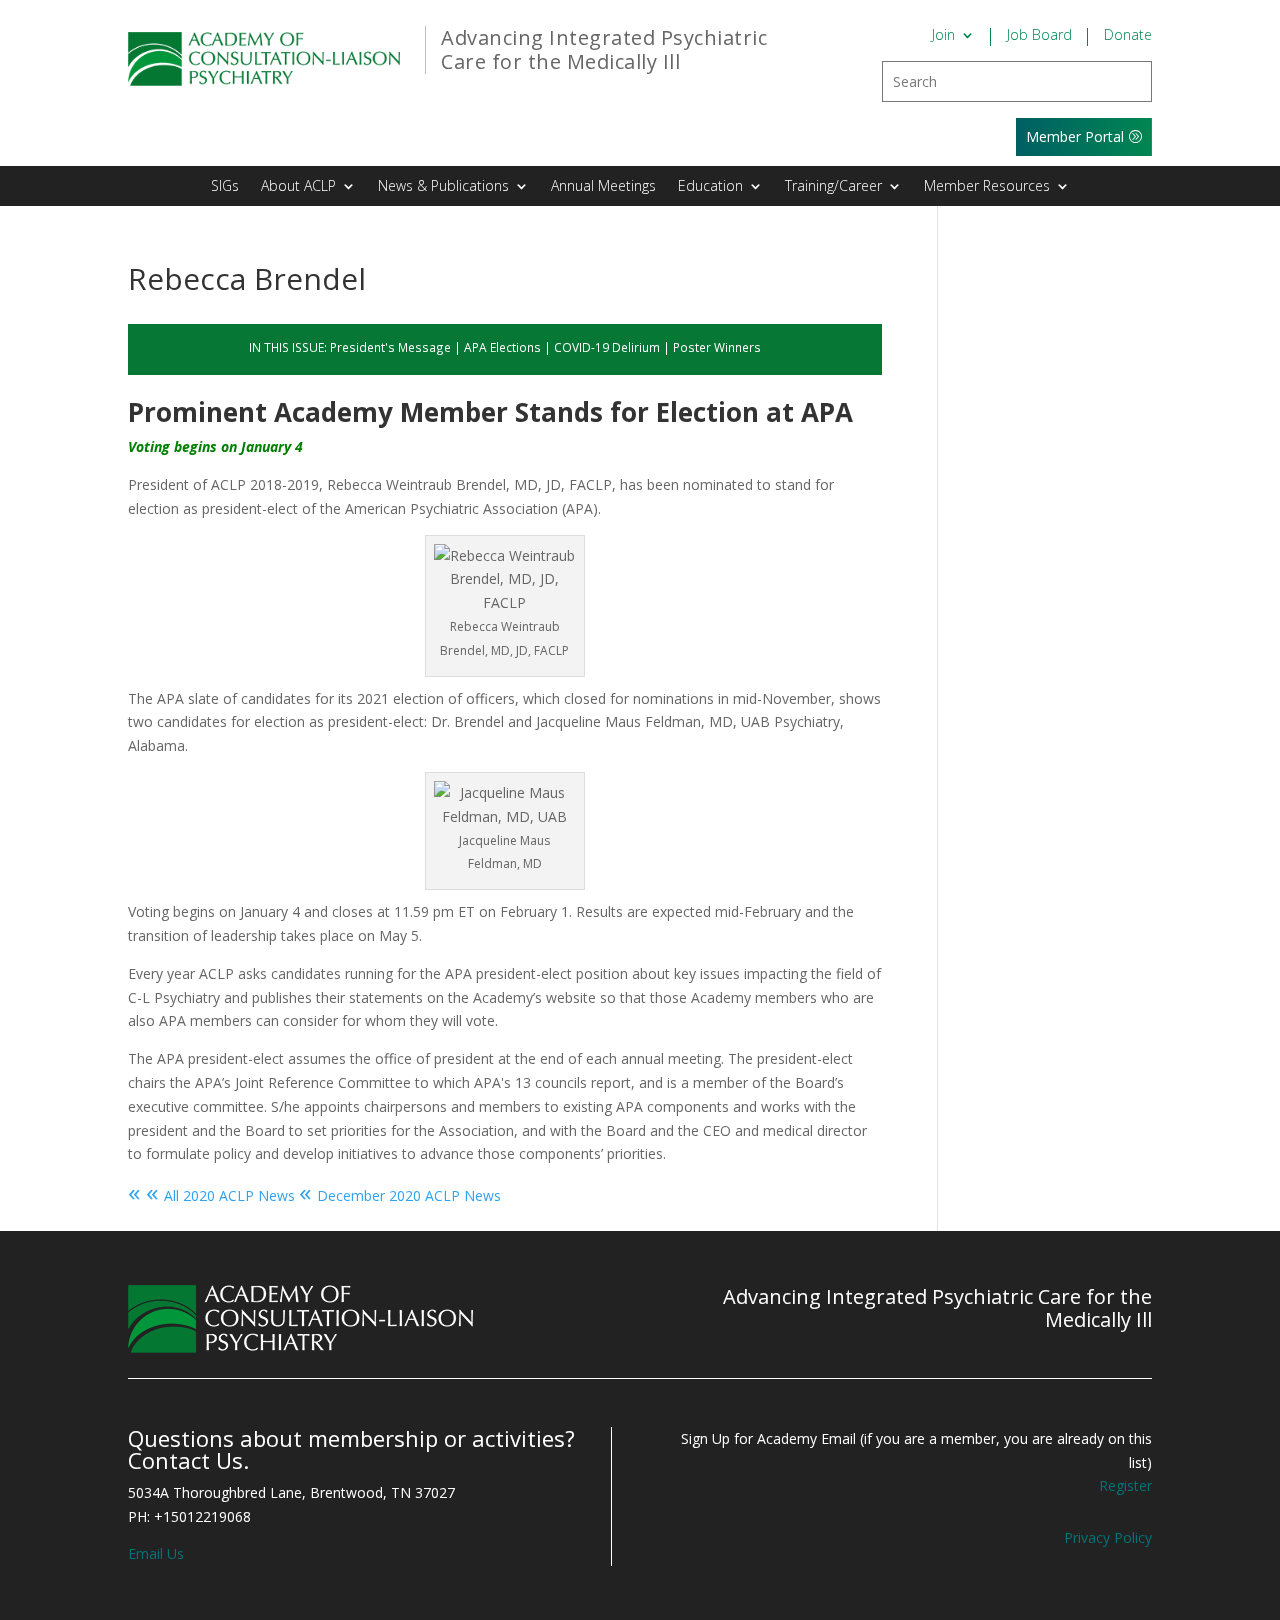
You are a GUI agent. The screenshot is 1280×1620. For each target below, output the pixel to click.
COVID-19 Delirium (607, 347)
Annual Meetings (603, 187)
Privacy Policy (1108, 1537)
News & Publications (443, 187)
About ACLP (298, 187)
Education (710, 187)
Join (943, 36)
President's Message (390, 347)
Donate (1128, 36)
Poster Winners (717, 347)
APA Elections (502, 347)
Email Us (156, 1553)
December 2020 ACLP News (400, 1195)
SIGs (225, 187)
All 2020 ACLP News (211, 1195)
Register (1125, 1485)
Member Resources (987, 187)
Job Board (1039, 36)
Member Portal (1075, 136)
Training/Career (833, 187)
